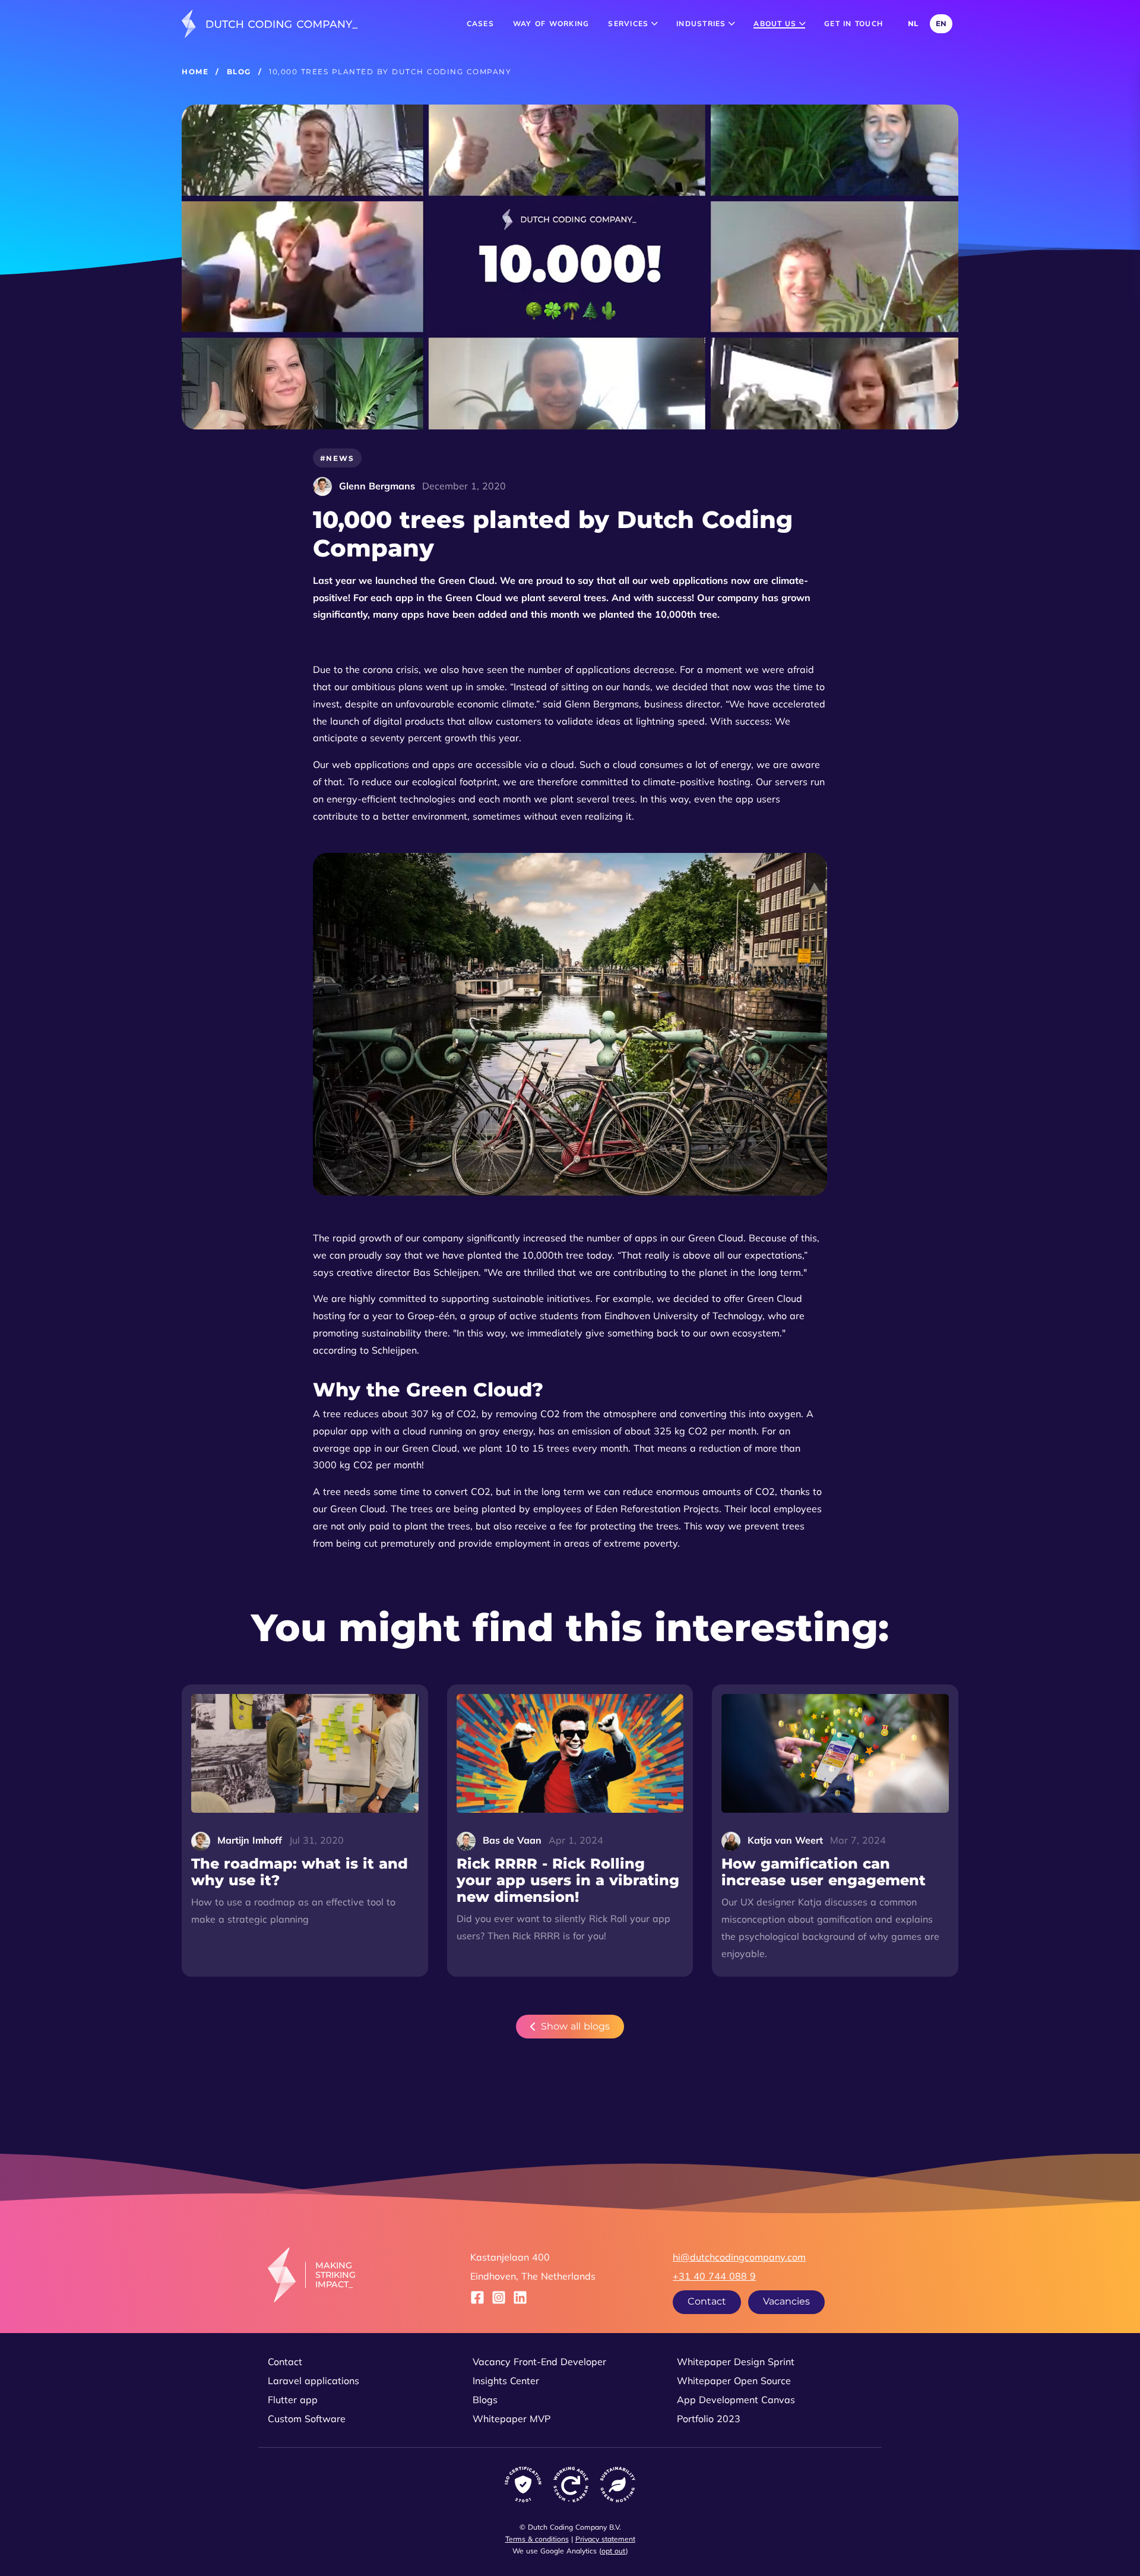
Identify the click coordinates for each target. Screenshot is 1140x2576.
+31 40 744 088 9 (714, 2276)
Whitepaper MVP (512, 2419)
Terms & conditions (537, 2539)
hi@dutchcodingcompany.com (739, 2257)
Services (629, 23)
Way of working (551, 23)
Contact (707, 2301)
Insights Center (506, 2381)
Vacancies (786, 2301)
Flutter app (293, 2400)
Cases (480, 23)
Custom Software (307, 2419)
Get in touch (854, 23)
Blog (239, 72)
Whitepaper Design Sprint (736, 2362)
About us (776, 23)
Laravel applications (313, 2381)
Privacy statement (605, 2539)
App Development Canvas (736, 2400)
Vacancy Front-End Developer (539, 2362)
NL (913, 23)
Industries (702, 23)
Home (195, 72)
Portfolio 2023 (709, 2419)
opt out (614, 2551)
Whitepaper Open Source (734, 2381)
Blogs (485, 2400)
